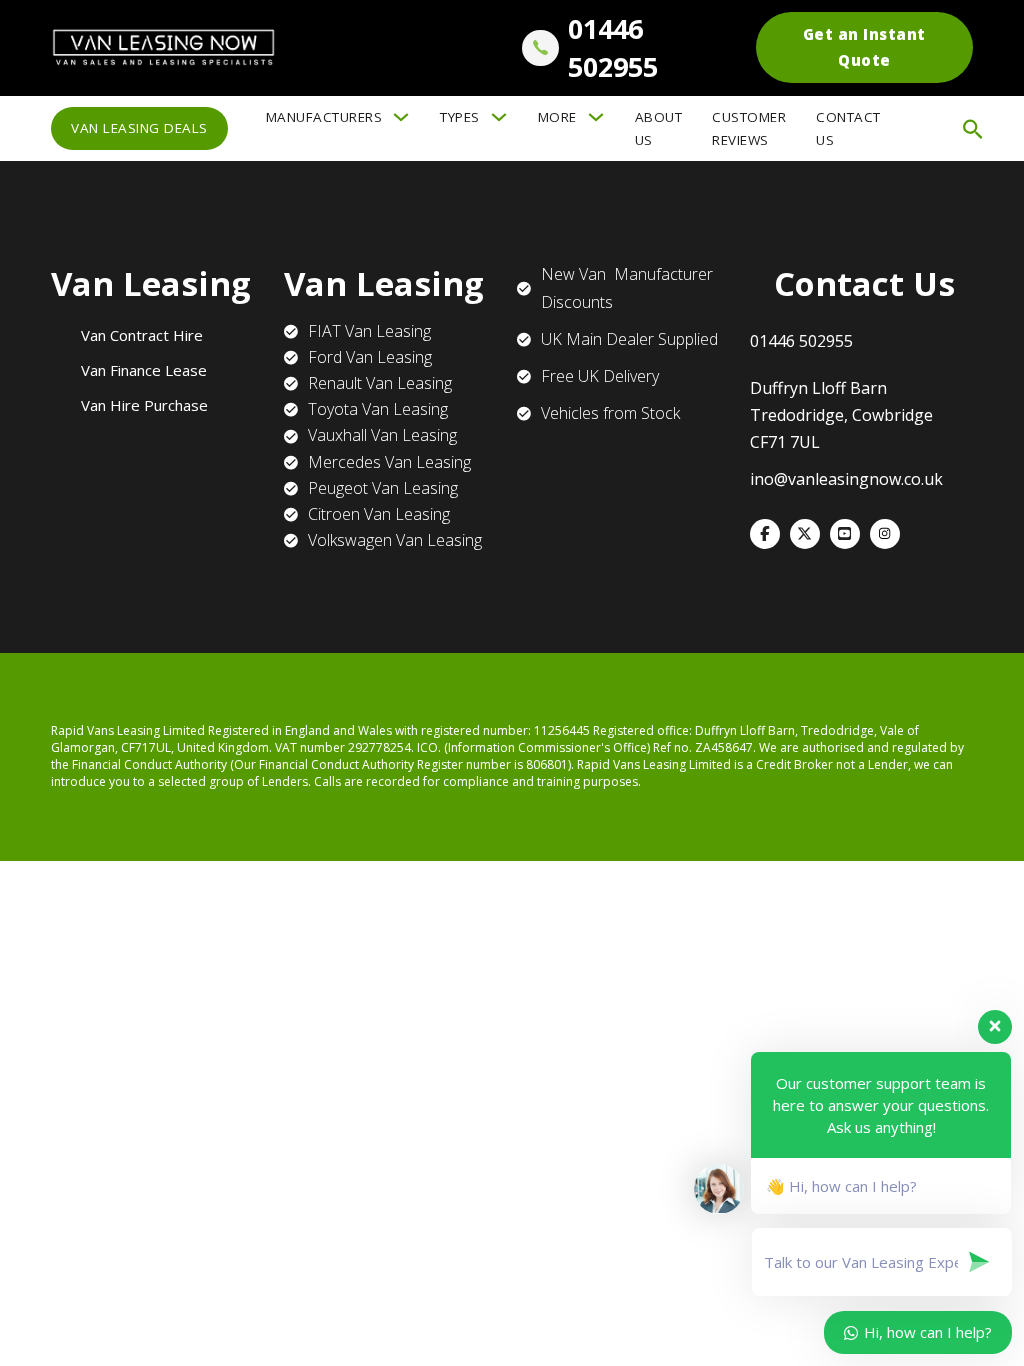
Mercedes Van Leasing (389, 462)
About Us (659, 128)
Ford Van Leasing (370, 357)
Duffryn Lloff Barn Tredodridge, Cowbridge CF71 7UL (841, 415)
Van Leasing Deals (139, 128)
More (557, 117)
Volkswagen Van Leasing (395, 540)
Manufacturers (324, 117)
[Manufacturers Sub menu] (401, 117)
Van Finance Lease (144, 370)
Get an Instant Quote (864, 47)
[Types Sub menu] (499, 117)
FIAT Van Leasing (369, 331)
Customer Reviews (749, 128)
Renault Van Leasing (380, 383)
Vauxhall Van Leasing (382, 435)
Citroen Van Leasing (379, 514)
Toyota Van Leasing (378, 409)
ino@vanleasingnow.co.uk (846, 479)
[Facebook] (765, 534)
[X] (805, 534)
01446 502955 (613, 47)
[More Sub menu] (596, 117)
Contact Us (848, 128)
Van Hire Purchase (144, 405)
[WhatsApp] (885, 534)
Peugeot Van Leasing (383, 488)
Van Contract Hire (142, 335)
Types (460, 117)
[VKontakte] (845, 534)
